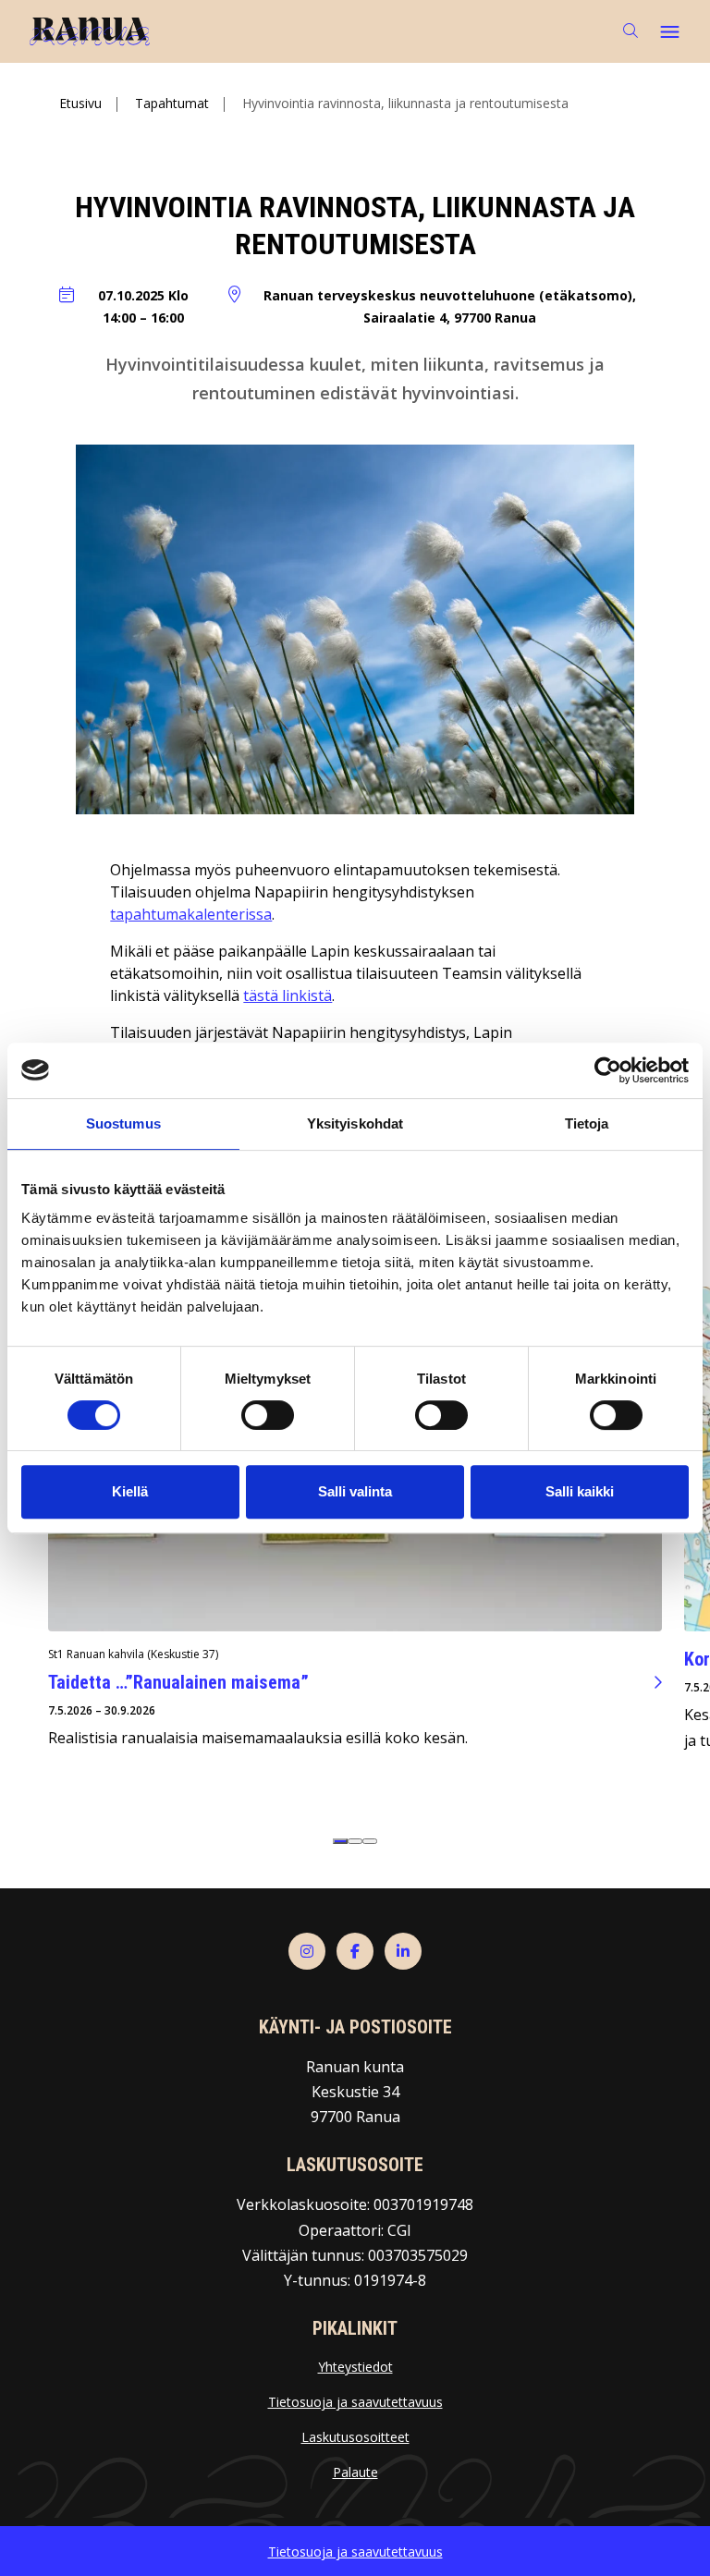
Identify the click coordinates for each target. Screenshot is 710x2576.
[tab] (340, 1841)
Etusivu (80, 103)
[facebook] (355, 1951)
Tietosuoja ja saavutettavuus (355, 2402)
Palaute (355, 2472)
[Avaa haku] (630, 31)
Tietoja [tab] (587, 1123)
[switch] (268, 1415)
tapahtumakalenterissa (191, 914)
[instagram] (307, 1951)
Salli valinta (355, 1491)
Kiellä (130, 1491)
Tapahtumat (172, 103)
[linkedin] (403, 1951)
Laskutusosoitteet (355, 2437)
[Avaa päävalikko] (669, 31)
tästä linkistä (288, 995)
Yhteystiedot (355, 2367)
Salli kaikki (580, 1491)
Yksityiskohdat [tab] (355, 1123)
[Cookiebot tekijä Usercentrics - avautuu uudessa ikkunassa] (608, 1070)
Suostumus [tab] (123, 1123)
